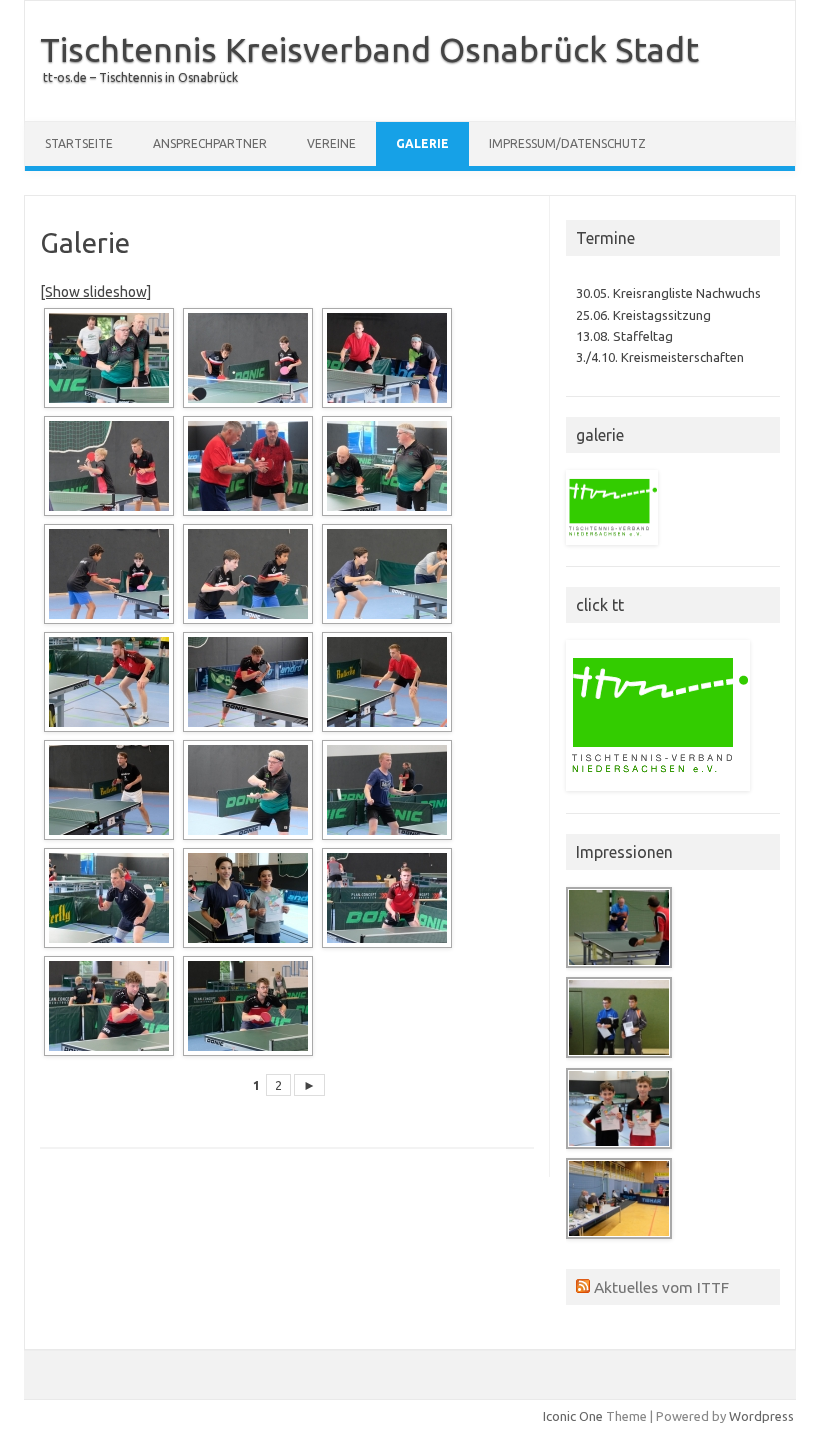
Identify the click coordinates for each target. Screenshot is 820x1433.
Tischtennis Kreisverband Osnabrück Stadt (369, 49)
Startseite (79, 143)
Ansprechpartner (210, 143)
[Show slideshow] (95, 292)
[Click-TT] (612, 550)
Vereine (331, 143)
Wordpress (761, 1416)
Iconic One (573, 1416)
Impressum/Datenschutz (567, 143)
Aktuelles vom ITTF (661, 1287)
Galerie (422, 143)
